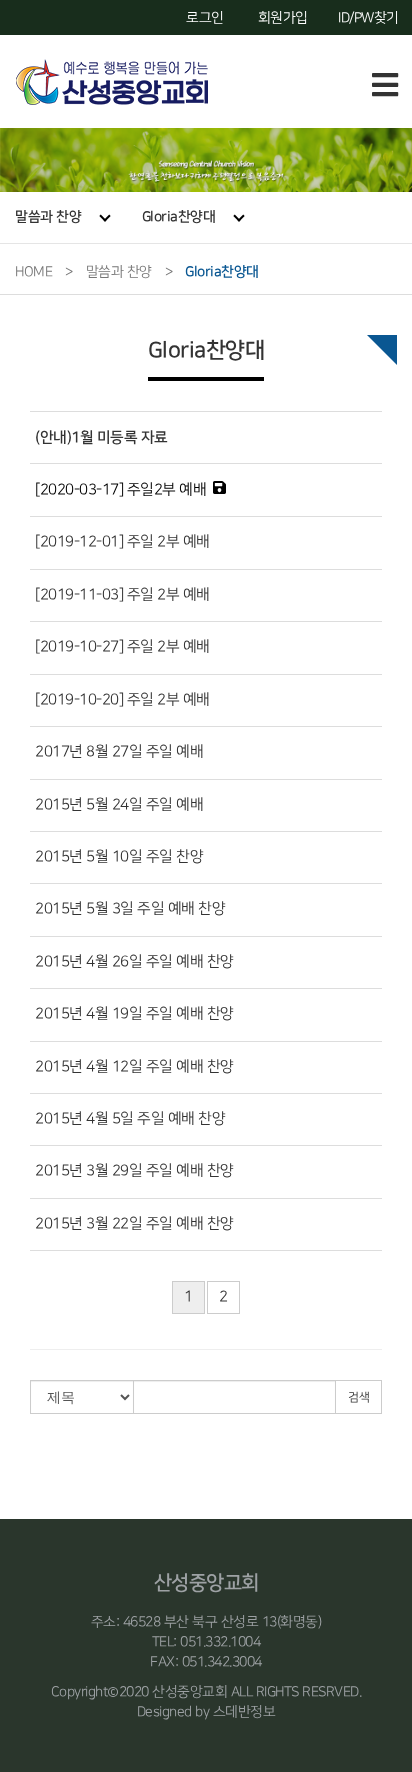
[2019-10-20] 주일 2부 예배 (122, 700)
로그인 (205, 17)
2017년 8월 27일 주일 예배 (119, 752)
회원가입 (282, 17)
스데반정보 (244, 1711)
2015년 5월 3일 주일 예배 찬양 (130, 909)
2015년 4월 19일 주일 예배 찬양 (134, 1014)
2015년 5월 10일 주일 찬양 (119, 857)
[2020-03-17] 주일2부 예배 (120, 490)
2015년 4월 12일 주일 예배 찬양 (134, 1067)
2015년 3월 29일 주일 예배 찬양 (134, 1171)
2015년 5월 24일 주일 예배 (119, 805)
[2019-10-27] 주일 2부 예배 (122, 647)
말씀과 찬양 (48, 217)
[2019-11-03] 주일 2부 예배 (122, 595)
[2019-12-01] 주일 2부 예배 (122, 542)
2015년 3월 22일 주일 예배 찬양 (134, 1224)
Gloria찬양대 (179, 217)
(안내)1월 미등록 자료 (101, 437)
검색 (358, 1397)
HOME (33, 271)
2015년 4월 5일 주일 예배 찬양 (130, 1119)
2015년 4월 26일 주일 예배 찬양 (134, 962)
